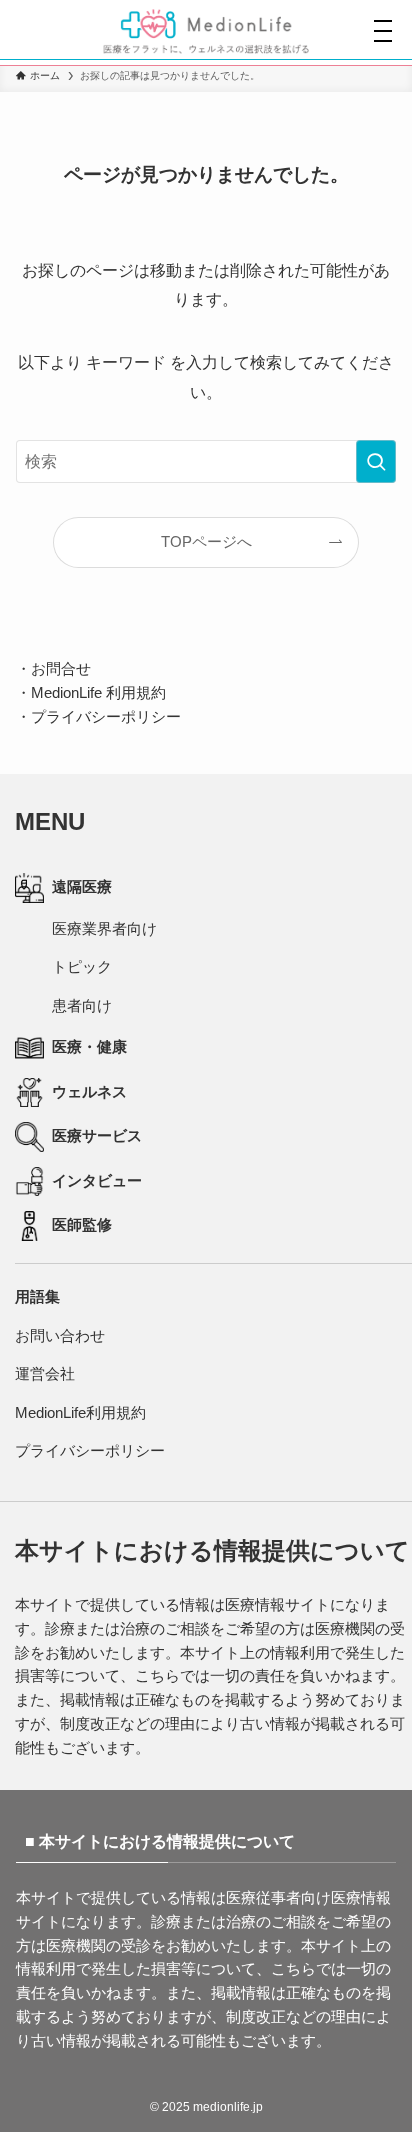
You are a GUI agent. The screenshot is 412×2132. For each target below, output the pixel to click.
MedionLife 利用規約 (98, 693)
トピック (82, 967)
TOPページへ (206, 542)
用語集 (37, 1297)
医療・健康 (89, 1047)
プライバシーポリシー (106, 717)
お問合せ (61, 669)
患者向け (82, 1006)
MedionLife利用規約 (80, 1413)
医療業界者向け (104, 929)
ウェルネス (89, 1092)
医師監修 (82, 1225)
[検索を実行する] (376, 461)
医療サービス (97, 1136)
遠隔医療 (82, 887)
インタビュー (97, 1180)
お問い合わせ (60, 1336)
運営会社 (45, 1374)
